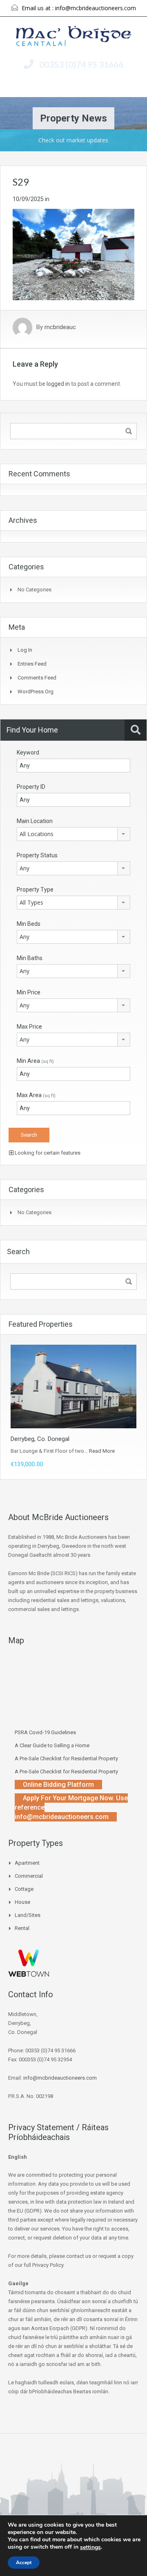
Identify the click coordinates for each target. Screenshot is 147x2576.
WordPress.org (36, 692)
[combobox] (73, 834)
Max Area (36, 1095)
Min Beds (29, 924)
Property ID (31, 787)
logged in (58, 384)
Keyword (28, 752)
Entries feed (32, 664)
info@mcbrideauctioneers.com (96, 8)
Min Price (29, 992)
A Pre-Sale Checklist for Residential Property (66, 1758)
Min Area (35, 1061)
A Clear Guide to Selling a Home (52, 1745)
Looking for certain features (47, 1153)
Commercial (29, 1876)
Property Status (37, 855)
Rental (22, 1928)
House (22, 1902)
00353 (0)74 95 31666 (81, 64)
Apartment (27, 1863)
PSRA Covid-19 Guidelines (45, 1732)
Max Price (29, 1027)
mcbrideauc (60, 328)
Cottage (24, 1889)
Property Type (35, 890)
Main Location (35, 821)
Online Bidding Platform (58, 1785)
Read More (102, 1451)
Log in (25, 650)
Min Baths (30, 958)
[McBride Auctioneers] (74, 37)
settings (90, 2547)
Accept (24, 2563)
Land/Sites (28, 1915)
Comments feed (37, 678)
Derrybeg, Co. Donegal (40, 1439)
